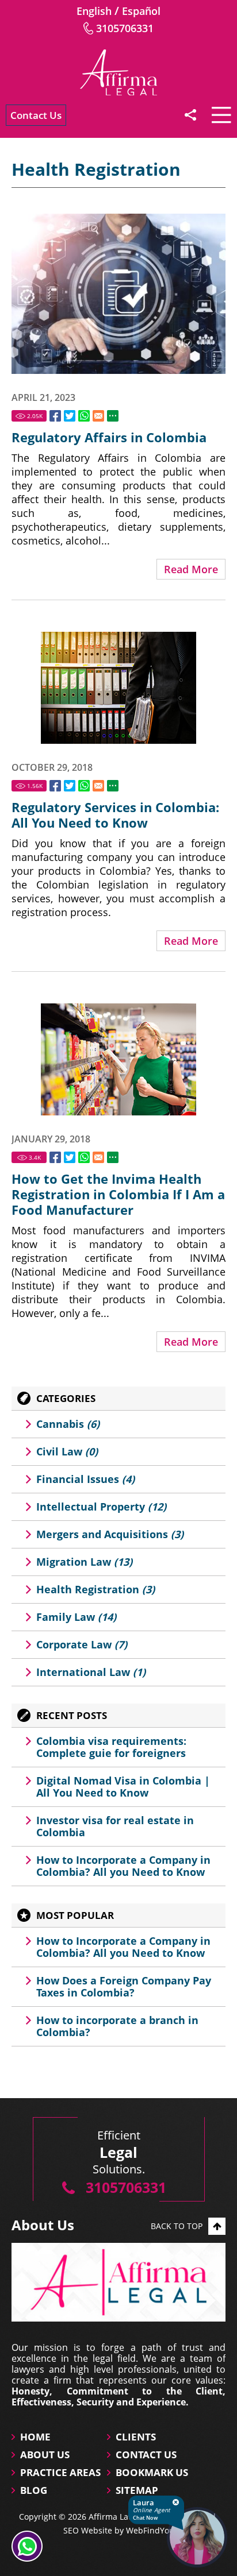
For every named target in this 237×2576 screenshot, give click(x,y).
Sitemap (137, 2490)
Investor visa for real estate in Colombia (115, 1826)
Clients (136, 2437)
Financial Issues (85, 1479)
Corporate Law (82, 1644)
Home (35, 2437)
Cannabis (68, 1424)
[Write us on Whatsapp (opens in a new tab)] (27, 2546)
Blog (34, 2490)
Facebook (55, 416)
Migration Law (84, 1562)
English (94, 11)
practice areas (60, 2472)
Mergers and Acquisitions (110, 1534)
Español (141, 11)
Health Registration (95, 1589)
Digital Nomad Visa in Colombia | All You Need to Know (123, 1787)
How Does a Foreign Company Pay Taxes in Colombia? (124, 1986)
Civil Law (67, 1451)
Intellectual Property (101, 1507)
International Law (91, 1672)
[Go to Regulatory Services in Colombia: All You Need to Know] (118, 688)
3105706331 (125, 28)
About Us (45, 2455)
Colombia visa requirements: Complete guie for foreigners (111, 1747)
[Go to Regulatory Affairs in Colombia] (118, 294)
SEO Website (88, 2530)
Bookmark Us (152, 2472)
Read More (191, 569)
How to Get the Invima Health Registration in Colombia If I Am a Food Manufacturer (118, 1194)
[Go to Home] (118, 72)
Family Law (76, 1617)
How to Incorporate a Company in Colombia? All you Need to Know (123, 1866)
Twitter (70, 416)
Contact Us (36, 115)
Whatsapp (84, 416)
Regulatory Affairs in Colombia (109, 437)
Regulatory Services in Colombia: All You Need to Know (115, 815)
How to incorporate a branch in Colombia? (117, 2026)
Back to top (177, 2226)
